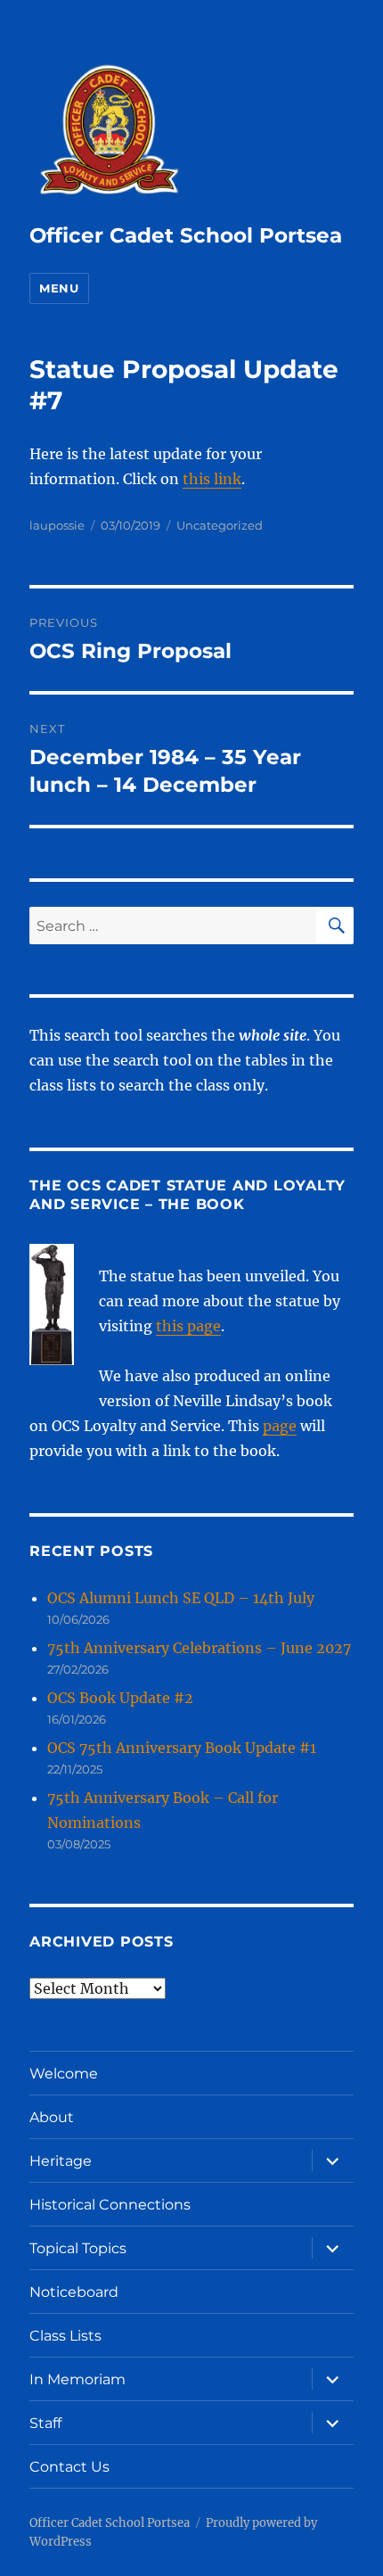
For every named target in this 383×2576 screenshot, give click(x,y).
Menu (59, 288)
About (52, 2117)
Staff (45, 2423)
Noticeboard (74, 2292)
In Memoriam (77, 2379)
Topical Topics (78, 2248)
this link (212, 479)
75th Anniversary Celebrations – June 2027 (199, 1648)
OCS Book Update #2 (120, 1698)
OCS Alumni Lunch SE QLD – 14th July (181, 1598)
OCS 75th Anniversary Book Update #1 (182, 1748)
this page (188, 1326)
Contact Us (69, 2467)
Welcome (64, 2074)
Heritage (61, 2161)
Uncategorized (220, 525)
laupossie (57, 525)
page (280, 1426)
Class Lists (65, 2336)
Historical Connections (110, 2205)
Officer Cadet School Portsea (186, 235)
